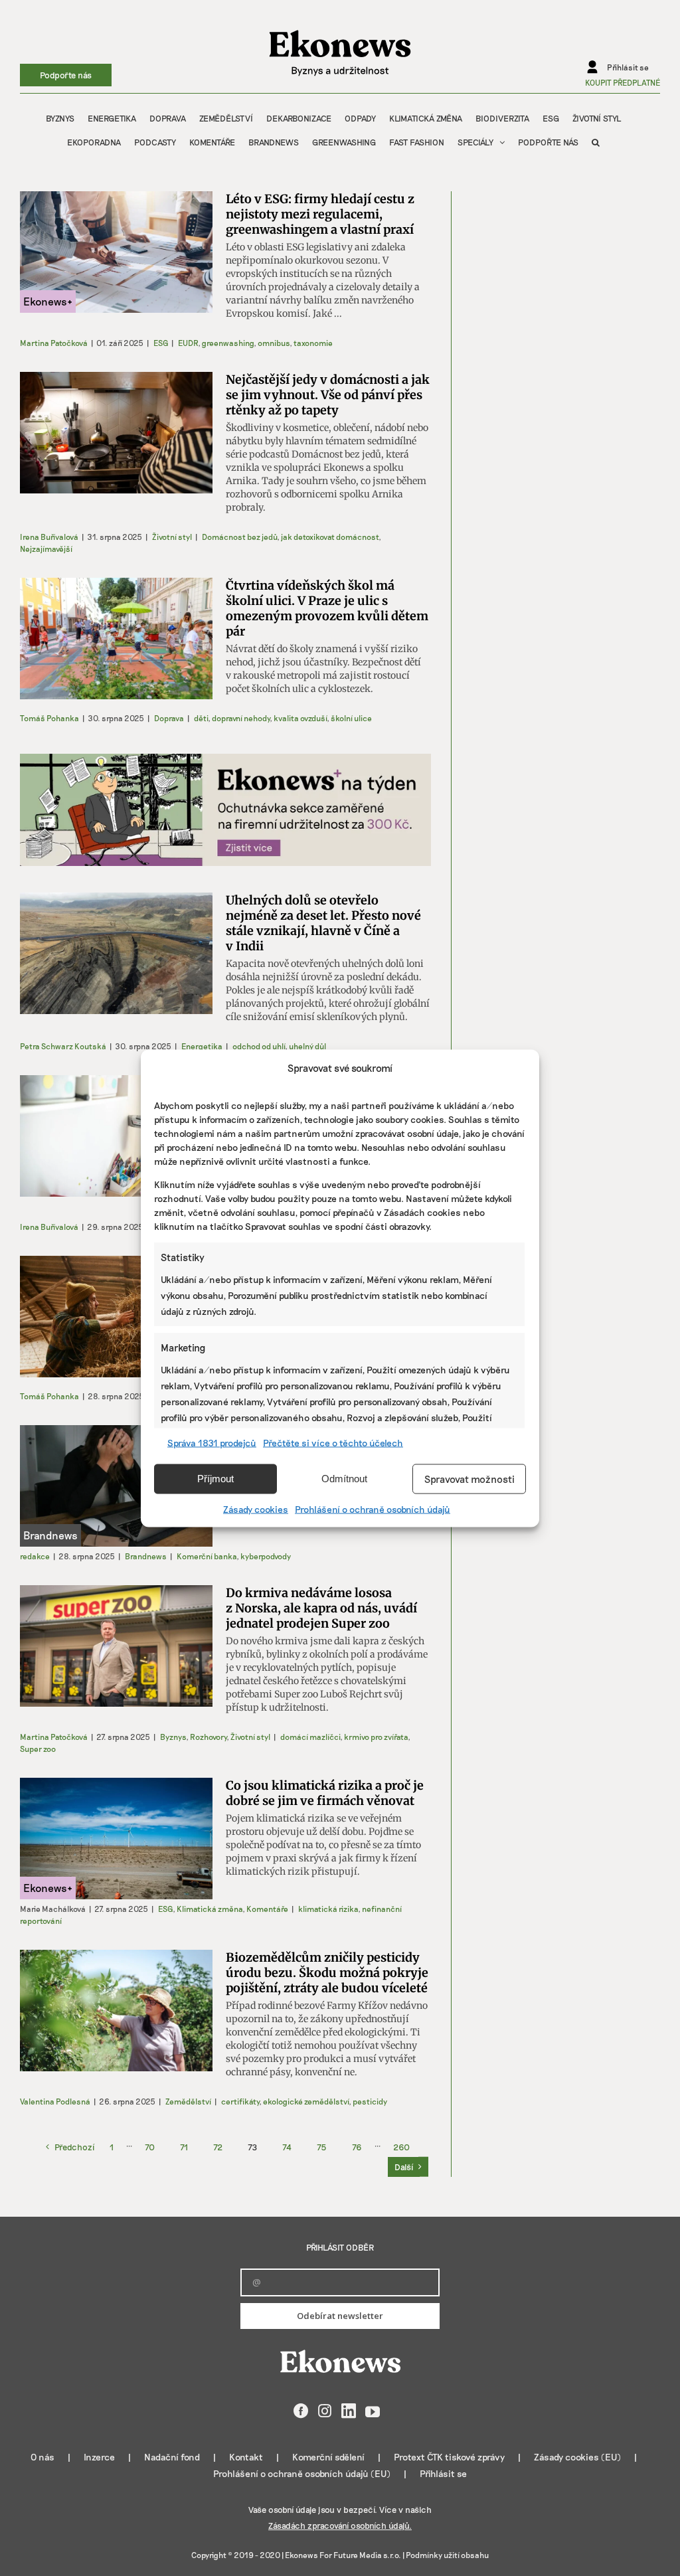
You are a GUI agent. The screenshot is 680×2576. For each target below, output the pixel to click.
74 (287, 2147)
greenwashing (228, 343)
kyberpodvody (266, 1556)
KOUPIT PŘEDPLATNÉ (623, 82)
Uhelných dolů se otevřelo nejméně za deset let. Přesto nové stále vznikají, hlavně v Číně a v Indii (323, 923)
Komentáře (267, 1909)
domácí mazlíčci (310, 1737)
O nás (42, 2457)
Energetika (202, 1046)
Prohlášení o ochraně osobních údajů (373, 1508)
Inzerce (99, 2457)
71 (184, 2147)
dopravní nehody (241, 718)
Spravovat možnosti (469, 1479)
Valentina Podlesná (55, 2101)
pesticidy (370, 2101)
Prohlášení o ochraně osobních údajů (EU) (302, 2473)
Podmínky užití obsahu (447, 2555)
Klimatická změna (210, 1909)
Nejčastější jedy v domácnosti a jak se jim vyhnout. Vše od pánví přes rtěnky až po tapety (328, 395)
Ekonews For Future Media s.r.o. (343, 2555)
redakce (35, 1556)
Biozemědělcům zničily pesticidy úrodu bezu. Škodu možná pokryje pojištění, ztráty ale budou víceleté (327, 1973)
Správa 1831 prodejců (212, 1442)
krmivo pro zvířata (376, 1737)
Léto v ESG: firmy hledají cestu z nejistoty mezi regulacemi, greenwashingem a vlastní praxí (320, 214)
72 (218, 2147)
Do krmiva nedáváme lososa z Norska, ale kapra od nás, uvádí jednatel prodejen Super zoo (321, 1608)
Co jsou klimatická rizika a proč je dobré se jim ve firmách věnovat (325, 1793)
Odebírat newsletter (340, 2316)
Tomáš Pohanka (49, 718)
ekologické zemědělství (306, 2101)
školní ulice (351, 718)
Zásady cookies (256, 1508)
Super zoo (38, 1749)
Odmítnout (344, 1479)
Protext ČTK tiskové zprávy (449, 2457)
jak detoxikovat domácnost (330, 537)
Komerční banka (207, 1556)
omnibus (274, 343)
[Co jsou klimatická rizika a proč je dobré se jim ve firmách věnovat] (116, 1839)
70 (150, 2147)
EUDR (188, 343)
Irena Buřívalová (49, 537)
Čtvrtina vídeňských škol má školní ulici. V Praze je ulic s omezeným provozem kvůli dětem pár (327, 608)
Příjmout (215, 1479)
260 (401, 2147)
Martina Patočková (54, 343)
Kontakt (246, 2457)
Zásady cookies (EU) (577, 2457)
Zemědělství (188, 2101)
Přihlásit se (443, 2473)
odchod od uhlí (259, 1046)
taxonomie (313, 343)
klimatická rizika (328, 1909)
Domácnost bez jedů (239, 537)
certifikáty (240, 2101)
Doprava (169, 718)
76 (357, 2147)
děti (201, 718)
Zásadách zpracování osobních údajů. (340, 2526)
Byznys (173, 1737)
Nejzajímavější (46, 549)
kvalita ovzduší (300, 718)
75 (322, 2147)
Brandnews (146, 1556)
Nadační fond (172, 2457)
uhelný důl (307, 1046)
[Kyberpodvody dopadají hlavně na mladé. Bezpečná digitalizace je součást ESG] (116, 1486)
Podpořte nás (66, 75)
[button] (596, 142)
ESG (161, 343)
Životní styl (172, 537)
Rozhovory (208, 1737)
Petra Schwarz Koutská (63, 1046)
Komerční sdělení (328, 2457)
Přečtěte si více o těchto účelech (333, 1442)
